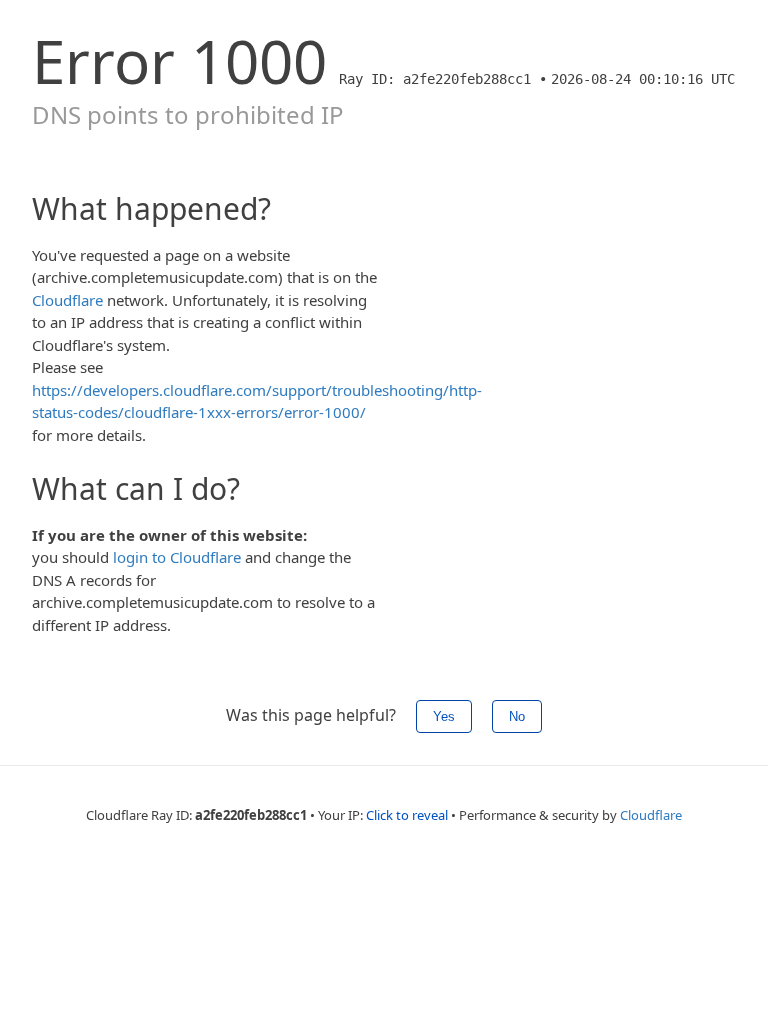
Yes (444, 716)
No (517, 716)
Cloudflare (67, 300)
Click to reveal (407, 815)
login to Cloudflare (177, 557)
